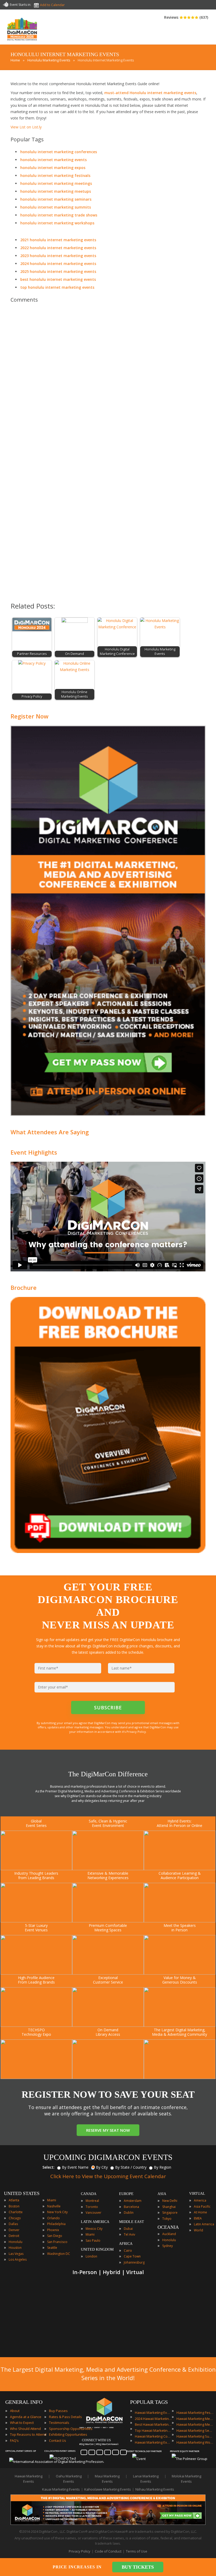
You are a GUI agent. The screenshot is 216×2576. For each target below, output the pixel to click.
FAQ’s (14, 2440)
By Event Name (75, 2167)
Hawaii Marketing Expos (153, 2442)
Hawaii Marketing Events (153, 2413)
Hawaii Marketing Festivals (195, 2413)
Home (15, 60)
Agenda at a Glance (26, 2417)
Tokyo (167, 2219)
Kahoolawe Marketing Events (108, 2489)
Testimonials (59, 2423)
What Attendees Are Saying (50, 1132)
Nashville (54, 2206)
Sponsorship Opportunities (71, 2429)
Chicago (15, 2218)
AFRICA (126, 2244)
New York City (57, 2212)
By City (102, 2167)
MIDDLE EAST (132, 2222)
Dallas (13, 2224)
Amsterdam (133, 2201)
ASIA (162, 2194)
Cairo (128, 2251)
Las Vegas (16, 2254)
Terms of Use (137, 2551)
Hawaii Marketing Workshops (195, 2442)
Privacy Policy (80, 2551)
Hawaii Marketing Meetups (195, 2424)
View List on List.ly (26, 127)
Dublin (129, 2213)
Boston (14, 2206)
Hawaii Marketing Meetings (195, 2419)
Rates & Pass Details (65, 2417)
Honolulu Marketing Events (49, 60)
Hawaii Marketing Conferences (153, 2436)
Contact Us (58, 2440)
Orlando (53, 2218)
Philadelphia (56, 2224)
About (15, 2411)
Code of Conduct (108, 2551)
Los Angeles (18, 2259)
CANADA (89, 2194)
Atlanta (14, 2200)
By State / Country (131, 2167)
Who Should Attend (25, 2429)
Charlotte (16, 2212)
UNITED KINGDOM (97, 2249)
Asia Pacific (202, 2206)
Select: (48, 2167)
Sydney (168, 2246)
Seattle (52, 2248)
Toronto (92, 2207)
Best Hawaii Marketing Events (153, 2424)
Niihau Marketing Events (155, 2489)
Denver (14, 2230)
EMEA (198, 2218)
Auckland (169, 2234)
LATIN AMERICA (95, 2222)
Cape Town (132, 2256)
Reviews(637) (186, 17)
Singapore (170, 2213)
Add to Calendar (52, 5)
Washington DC (59, 2254)
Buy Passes (58, 2411)
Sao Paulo (93, 2240)
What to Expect (22, 2423)
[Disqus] (108, 381)
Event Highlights (34, 1152)
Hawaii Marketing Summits (195, 2436)
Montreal (92, 2201)
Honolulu (16, 2242)
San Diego (55, 2236)
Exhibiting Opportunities (68, 2434)
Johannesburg (134, 2262)
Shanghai (169, 2207)
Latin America (204, 2224)
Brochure (24, 1287)
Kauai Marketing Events (61, 2489)
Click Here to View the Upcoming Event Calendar (108, 2176)
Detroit (14, 2236)
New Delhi (170, 2201)
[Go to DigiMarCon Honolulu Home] (22, 42)
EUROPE (126, 2194)
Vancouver (94, 2213)
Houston (15, 2248)
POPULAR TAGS (149, 2402)
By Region (163, 2167)
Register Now (30, 716)
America (200, 2200)
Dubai (128, 2229)
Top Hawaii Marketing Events (153, 2430)
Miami (52, 2200)
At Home (200, 2212)
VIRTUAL (197, 2194)
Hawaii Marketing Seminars (195, 2430)
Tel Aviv (129, 2234)
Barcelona (131, 2207)
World (198, 2230)
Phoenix (53, 2230)
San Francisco (57, 2242)
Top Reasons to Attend (28, 2434)
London (91, 2256)
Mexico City (94, 2229)
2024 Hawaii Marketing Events (153, 2419)
